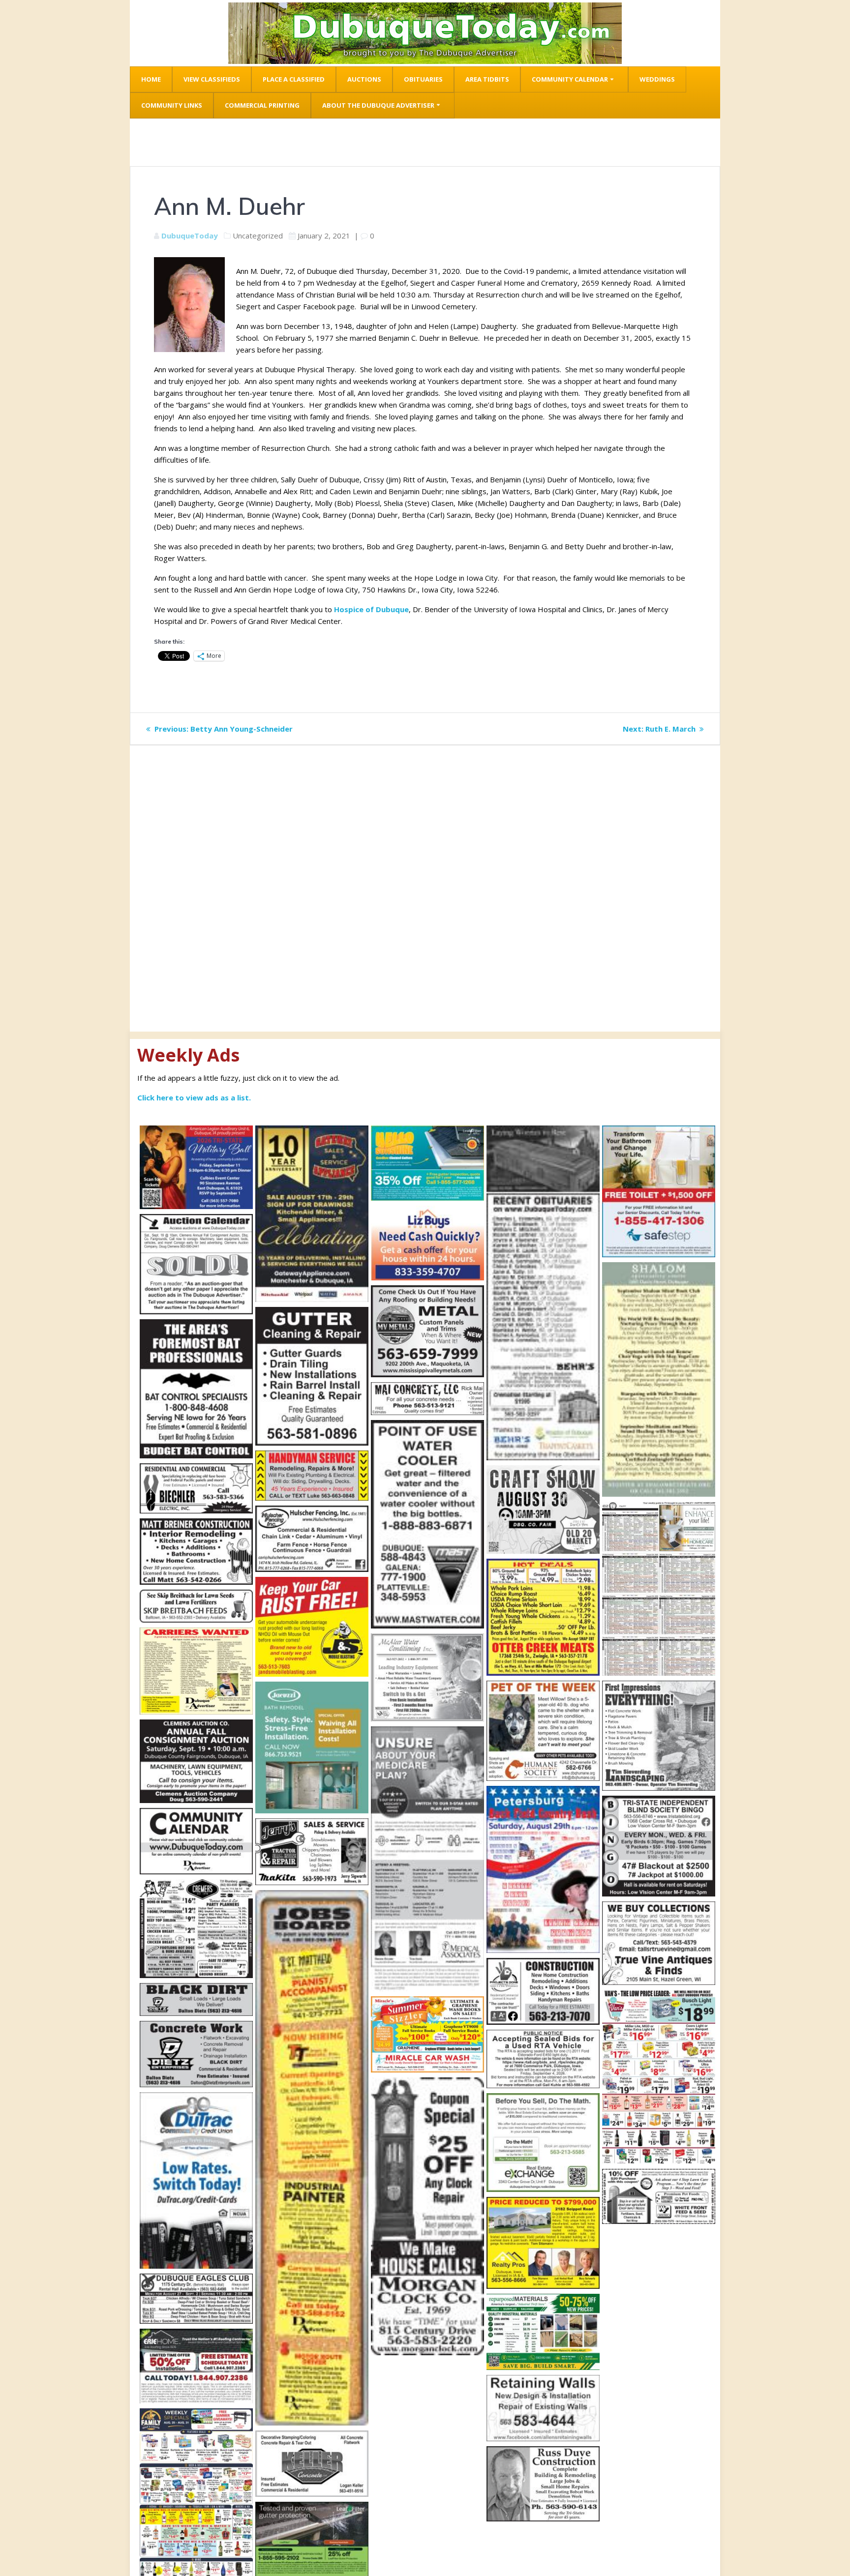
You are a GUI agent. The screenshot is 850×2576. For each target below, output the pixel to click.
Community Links (172, 105)
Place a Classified (294, 79)
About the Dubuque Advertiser (378, 105)
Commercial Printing (262, 105)
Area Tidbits (487, 79)
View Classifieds (212, 79)
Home (151, 79)
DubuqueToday (190, 236)
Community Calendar (570, 79)
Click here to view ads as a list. (194, 1097)
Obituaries (423, 79)
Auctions (364, 79)
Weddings (657, 79)
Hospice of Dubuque (371, 609)
